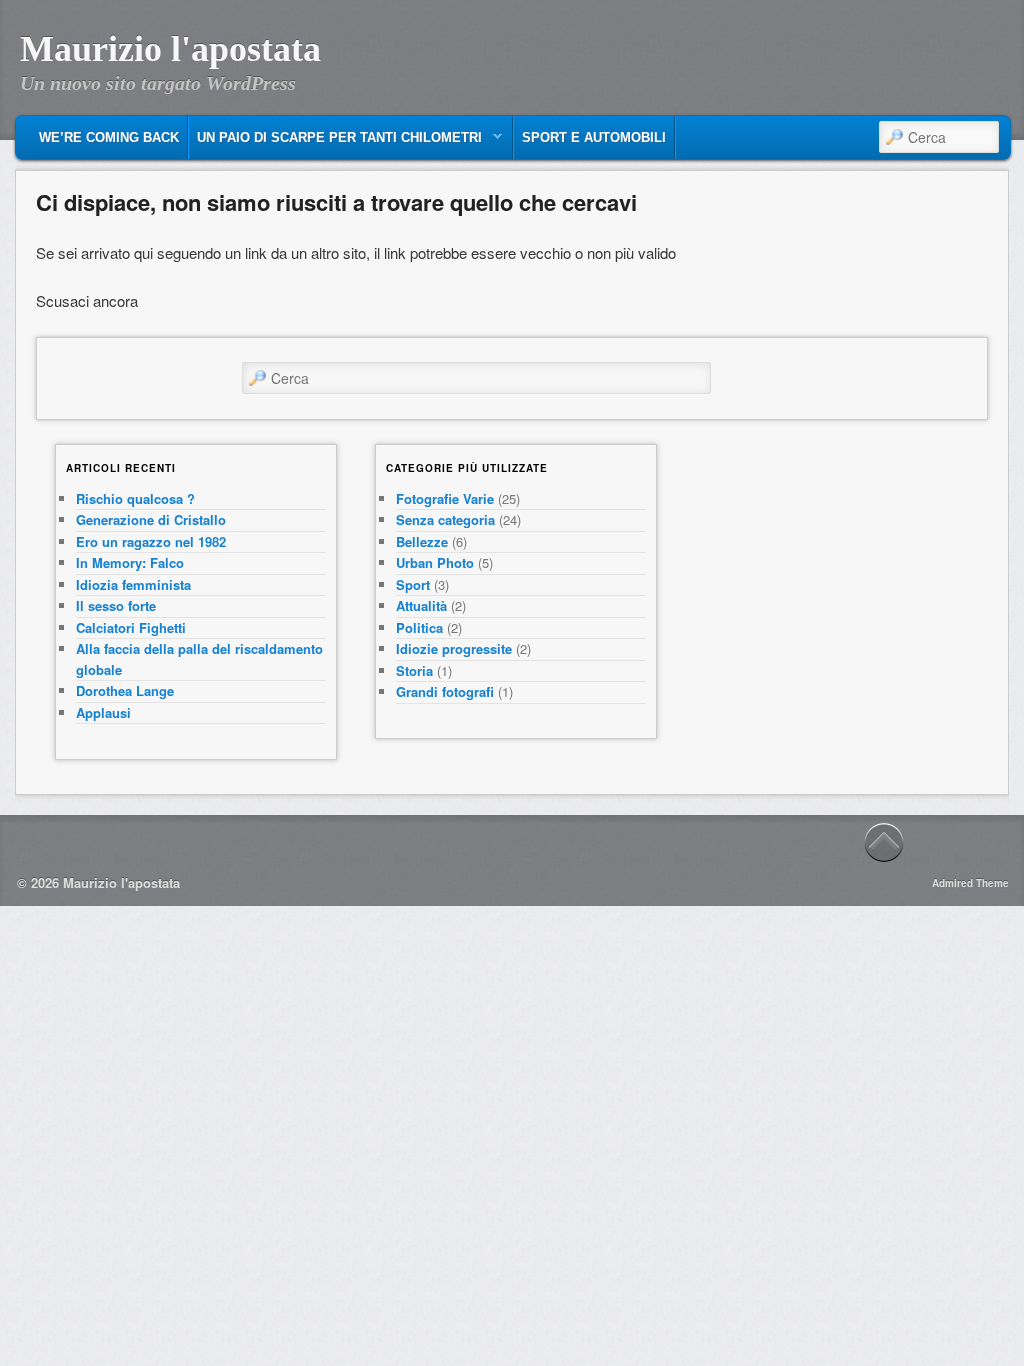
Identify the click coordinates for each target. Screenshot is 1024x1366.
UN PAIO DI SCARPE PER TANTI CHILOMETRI (335, 142)
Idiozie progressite (454, 648)
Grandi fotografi (445, 691)
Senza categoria (445, 519)
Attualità (421, 605)
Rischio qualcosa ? (135, 498)
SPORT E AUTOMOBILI (594, 137)
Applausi (103, 712)
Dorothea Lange (125, 690)
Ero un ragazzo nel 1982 (151, 541)
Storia (414, 670)
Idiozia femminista (133, 584)
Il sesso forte (116, 605)
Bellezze (422, 541)
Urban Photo (435, 562)
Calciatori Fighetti (131, 627)
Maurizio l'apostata (170, 49)
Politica (419, 627)
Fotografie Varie (445, 498)
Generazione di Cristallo (151, 519)
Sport (413, 584)
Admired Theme (970, 883)
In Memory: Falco (130, 562)
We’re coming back (109, 137)
